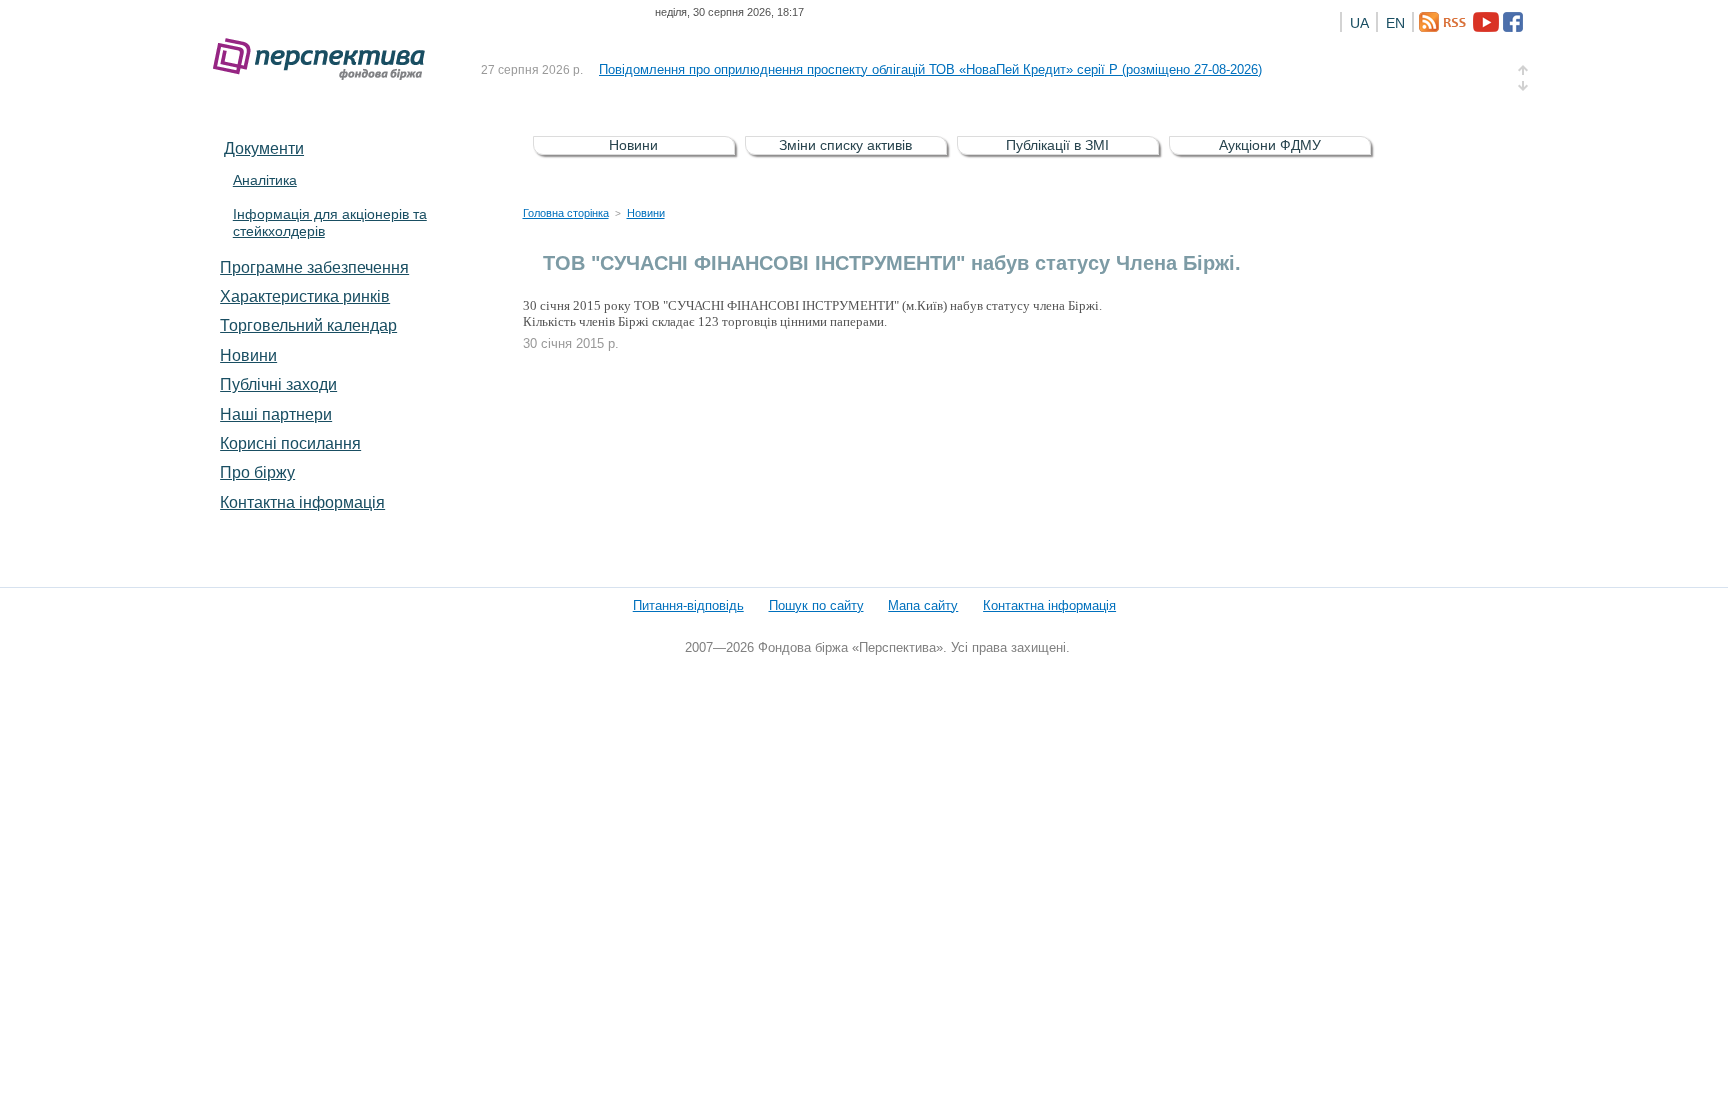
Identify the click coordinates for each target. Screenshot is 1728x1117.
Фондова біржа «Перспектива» (325, 59)
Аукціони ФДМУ (1270, 145)
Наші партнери (276, 414)
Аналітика (265, 180)
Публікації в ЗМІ (1057, 145)
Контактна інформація (302, 502)
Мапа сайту (923, 605)
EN (1395, 23)
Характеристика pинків (305, 296)
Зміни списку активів (845, 145)
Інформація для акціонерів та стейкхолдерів (330, 222)
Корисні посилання (290, 443)
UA (1359, 23)
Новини (248, 355)
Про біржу (257, 472)
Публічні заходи (278, 384)
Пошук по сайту (816, 605)
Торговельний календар (308, 325)
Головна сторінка (566, 213)
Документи (264, 148)
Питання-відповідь (688, 605)
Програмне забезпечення (314, 267)
